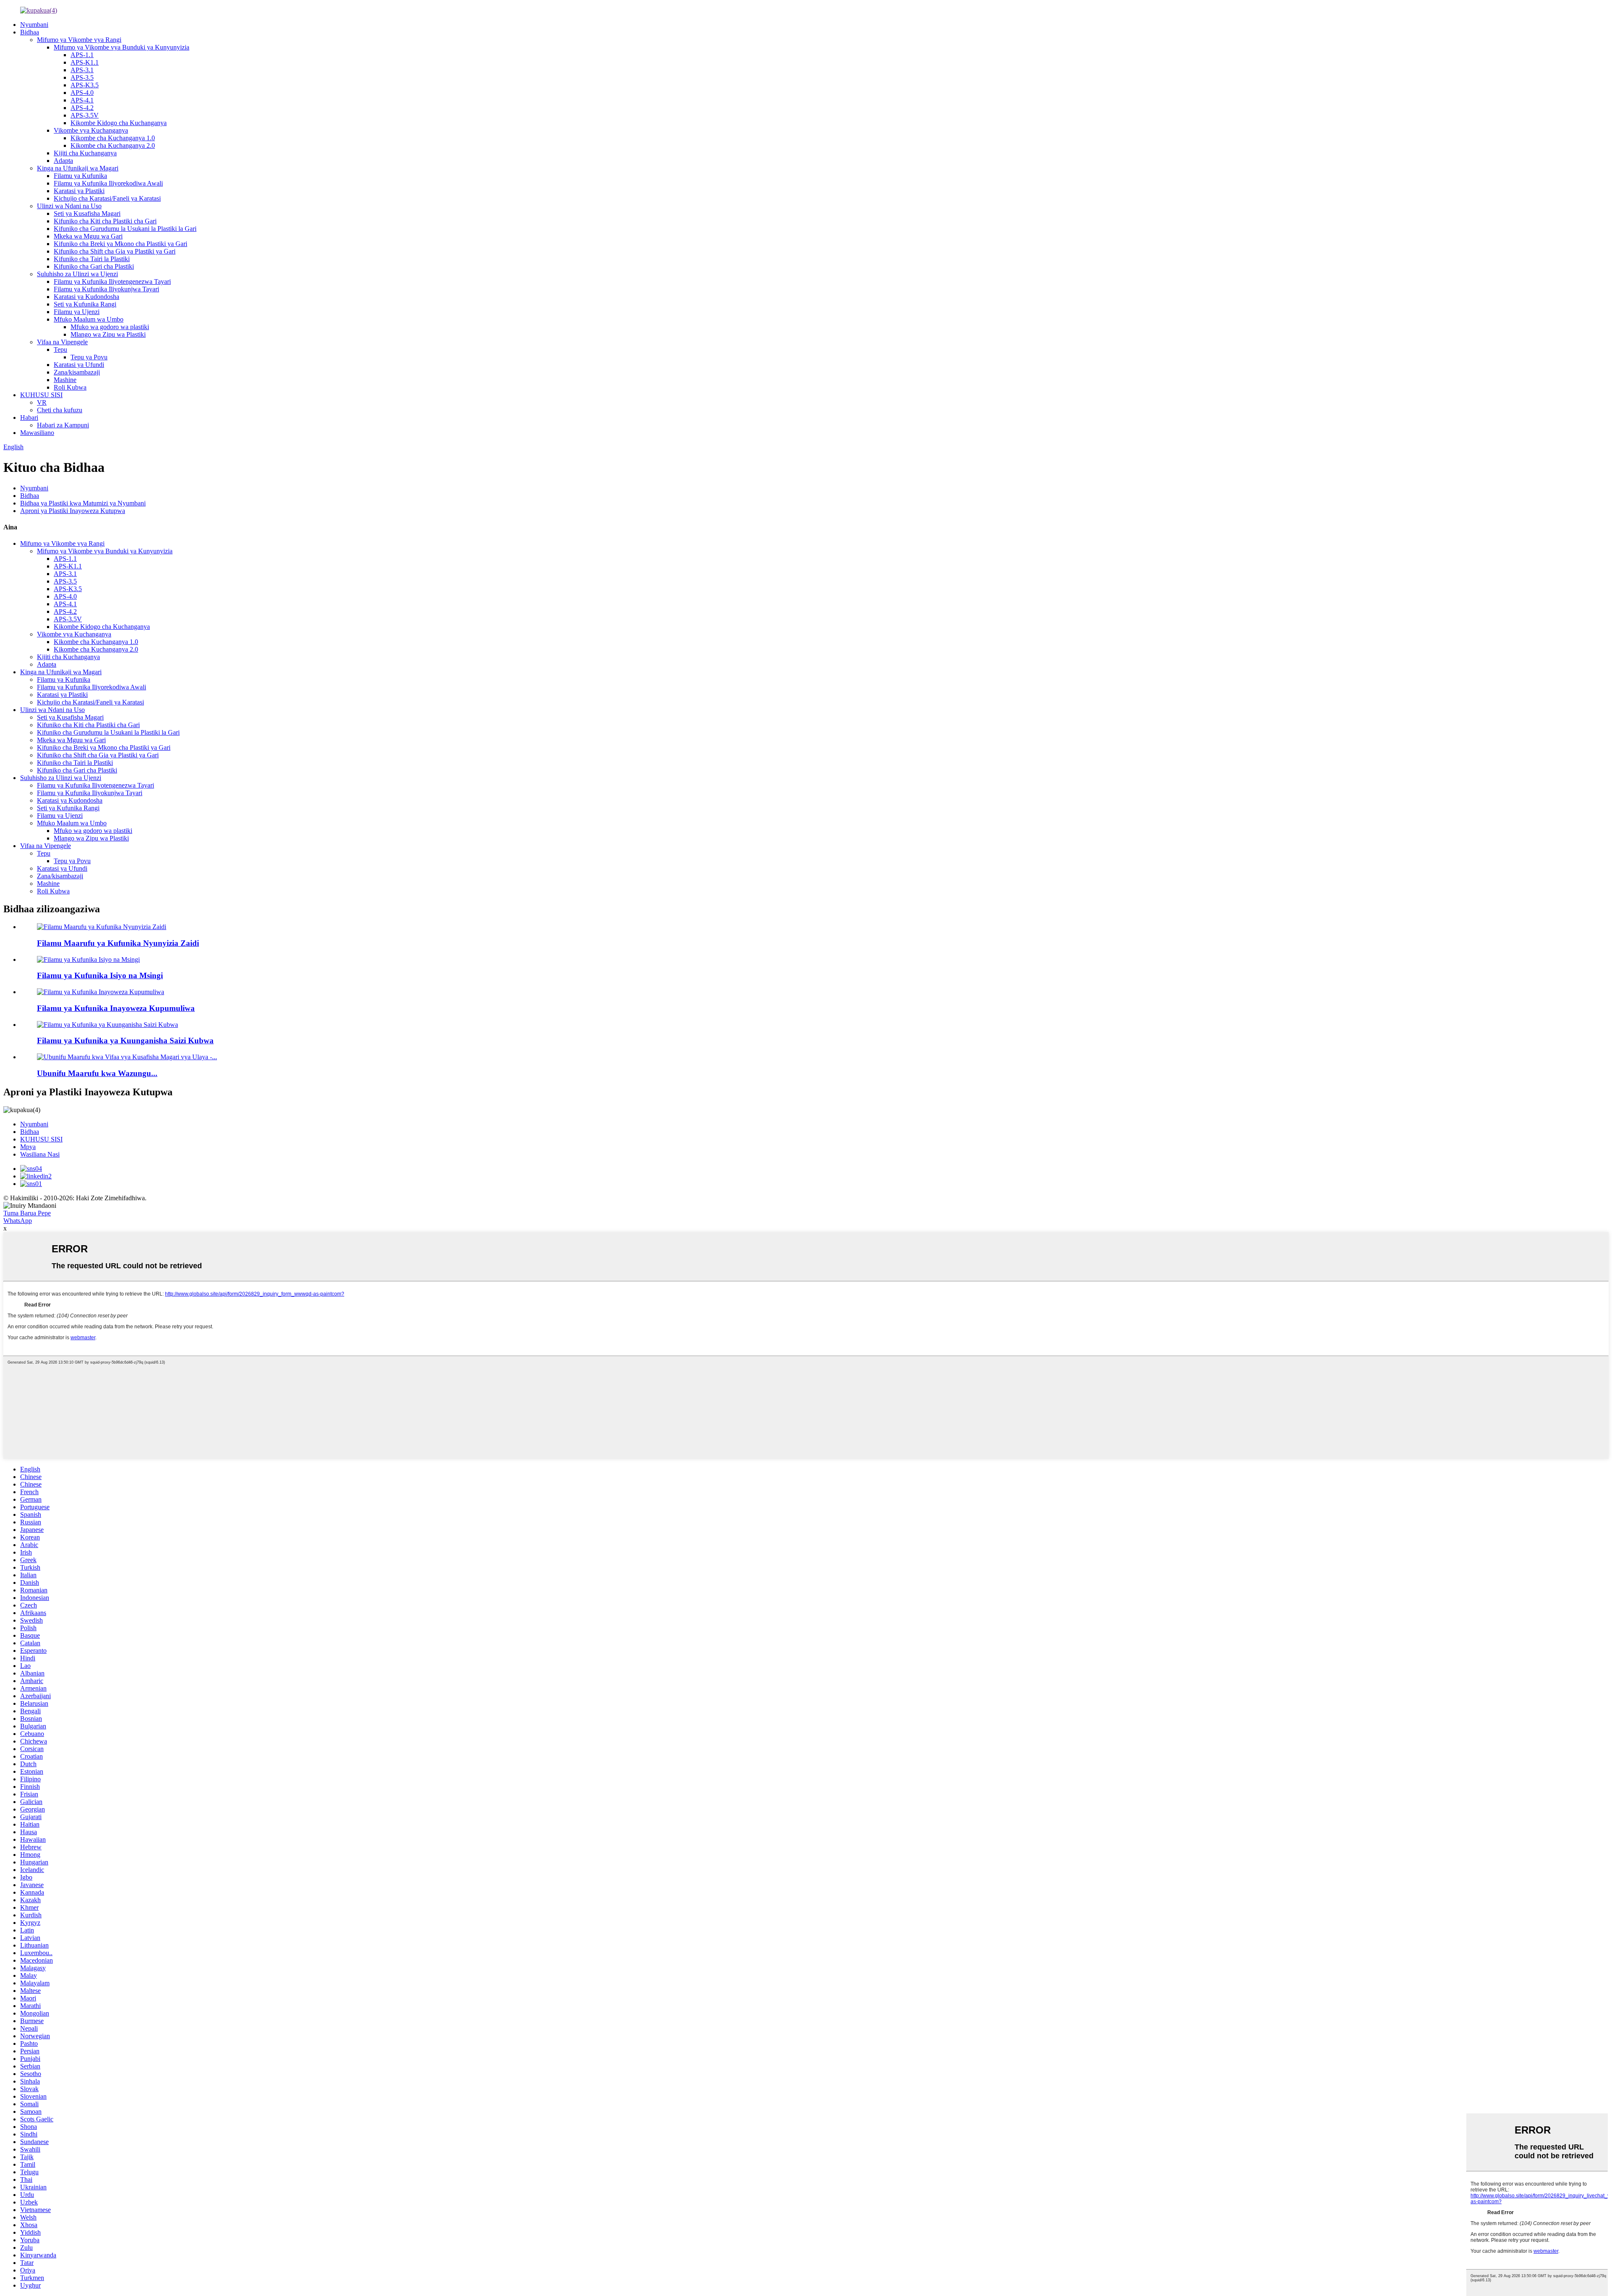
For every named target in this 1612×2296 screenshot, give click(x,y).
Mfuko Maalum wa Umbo (89, 319)
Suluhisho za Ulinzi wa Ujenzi (77, 274)
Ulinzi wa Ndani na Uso (69, 206)
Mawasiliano (37, 433)
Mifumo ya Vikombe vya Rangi (79, 40)
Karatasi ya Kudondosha (86, 297)
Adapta (63, 161)
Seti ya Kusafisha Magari (87, 213)
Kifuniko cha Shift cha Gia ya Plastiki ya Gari (115, 251)
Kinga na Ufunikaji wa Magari (78, 168)
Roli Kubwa (70, 387)
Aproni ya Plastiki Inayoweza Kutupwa (73, 511)
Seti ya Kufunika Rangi (85, 304)
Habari (29, 418)
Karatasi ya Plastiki (79, 191)
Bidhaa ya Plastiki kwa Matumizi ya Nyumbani (83, 503)
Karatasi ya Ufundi (79, 365)
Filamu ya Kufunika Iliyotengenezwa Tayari (112, 281)
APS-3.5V (85, 115)
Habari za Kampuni (63, 425)
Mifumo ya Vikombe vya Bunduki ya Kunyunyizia (122, 47)
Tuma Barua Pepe (27, 1213)
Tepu (60, 350)
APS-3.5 (82, 77)
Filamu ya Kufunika (80, 176)
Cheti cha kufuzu (60, 410)
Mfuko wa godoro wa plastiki (110, 327)
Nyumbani (34, 25)
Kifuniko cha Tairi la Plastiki (92, 259)
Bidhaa (30, 32)
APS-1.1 (82, 55)
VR (42, 402)
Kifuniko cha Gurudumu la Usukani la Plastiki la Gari (125, 229)
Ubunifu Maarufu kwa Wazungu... (97, 1073)
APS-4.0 (82, 93)
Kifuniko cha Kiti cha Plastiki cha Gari (105, 221)
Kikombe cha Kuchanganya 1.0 (113, 138)
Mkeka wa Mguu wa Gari (88, 236)
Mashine (65, 380)
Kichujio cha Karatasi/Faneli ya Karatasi (107, 198)
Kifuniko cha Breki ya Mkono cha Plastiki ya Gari (120, 244)
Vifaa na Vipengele (62, 342)
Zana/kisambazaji (77, 372)
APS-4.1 (82, 100)
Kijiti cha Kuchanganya (85, 153)
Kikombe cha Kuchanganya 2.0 (113, 145)
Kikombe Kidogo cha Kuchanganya (119, 123)
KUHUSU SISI (41, 395)
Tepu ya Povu (89, 357)
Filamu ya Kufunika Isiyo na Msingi (100, 975)
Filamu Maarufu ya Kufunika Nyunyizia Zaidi (118, 943)
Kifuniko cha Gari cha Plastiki (94, 266)
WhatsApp (18, 1221)
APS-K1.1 (85, 62)
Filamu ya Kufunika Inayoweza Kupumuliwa (116, 1008)
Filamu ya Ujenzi (77, 312)
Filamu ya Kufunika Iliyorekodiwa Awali (108, 183)
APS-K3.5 (85, 85)
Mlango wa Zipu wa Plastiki (108, 334)
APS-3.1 (82, 70)
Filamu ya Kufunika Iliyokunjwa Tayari (106, 289)
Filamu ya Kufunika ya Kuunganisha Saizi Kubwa (125, 1041)
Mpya (28, 1147)
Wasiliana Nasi (40, 1154)
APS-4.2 (82, 108)
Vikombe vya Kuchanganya (91, 130)
